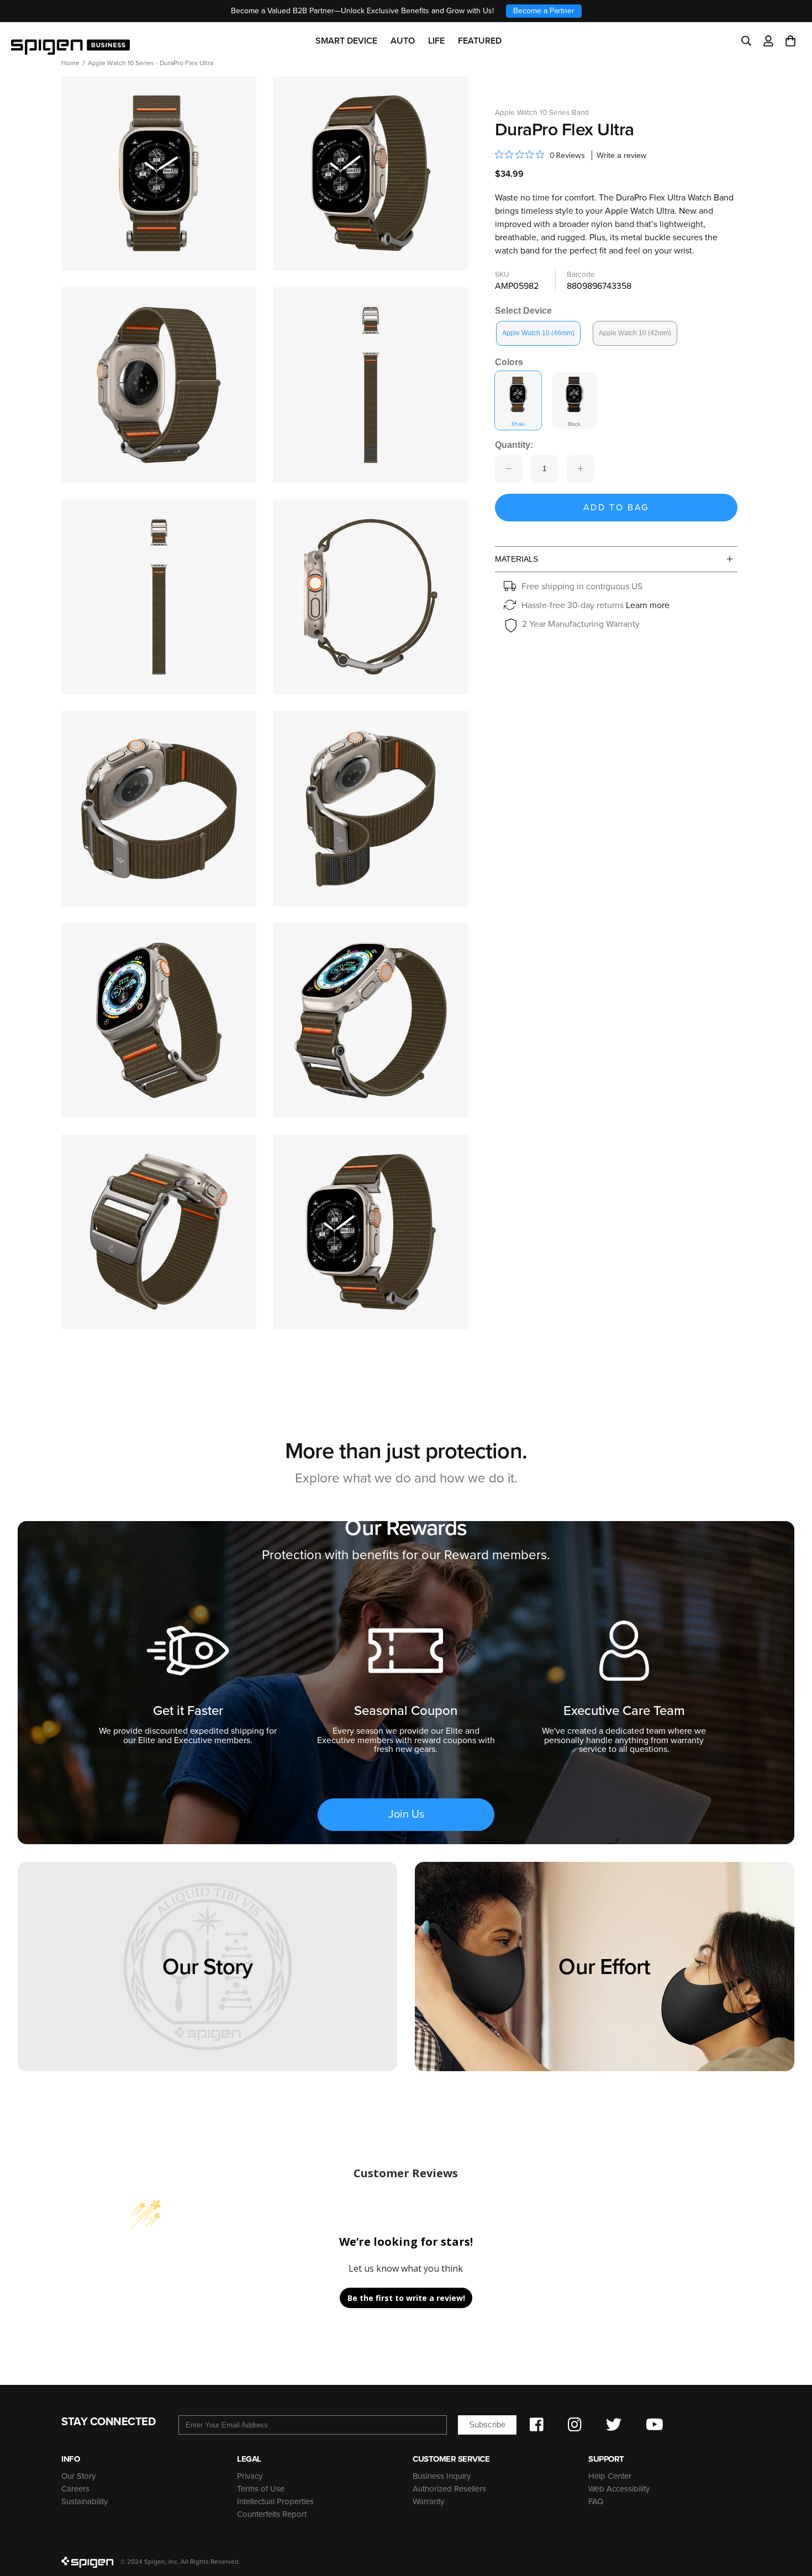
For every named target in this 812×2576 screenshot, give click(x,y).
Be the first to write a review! (406, 2298)
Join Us (406, 1814)
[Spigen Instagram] (575, 2425)
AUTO (403, 41)
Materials (516, 559)
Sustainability (85, 2501)
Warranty (428, 2501)
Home (70, 63)
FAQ (596, 2501)
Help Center (610, 2476)
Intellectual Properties (275, 2501)
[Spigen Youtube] (655, 2425)
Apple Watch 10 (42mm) (635, 333)
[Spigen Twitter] (614, 2425)
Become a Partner (544, 11)
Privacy (250, 2476)
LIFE (436, 41)
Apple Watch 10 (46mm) (538, 333)
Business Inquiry (442, 2476)
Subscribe (487, 2424)
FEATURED (480, 41)
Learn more (648, 605)
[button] (790, 41)
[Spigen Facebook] (537, 2425)
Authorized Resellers (449, 2489)
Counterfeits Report (272, 2514)
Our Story (78, 2476)
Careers (75, 2489)
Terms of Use (261, 2489)
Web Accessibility (619, 2489)
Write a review (621, 155)
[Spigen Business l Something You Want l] (70, 41)
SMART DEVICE (346, 41)
